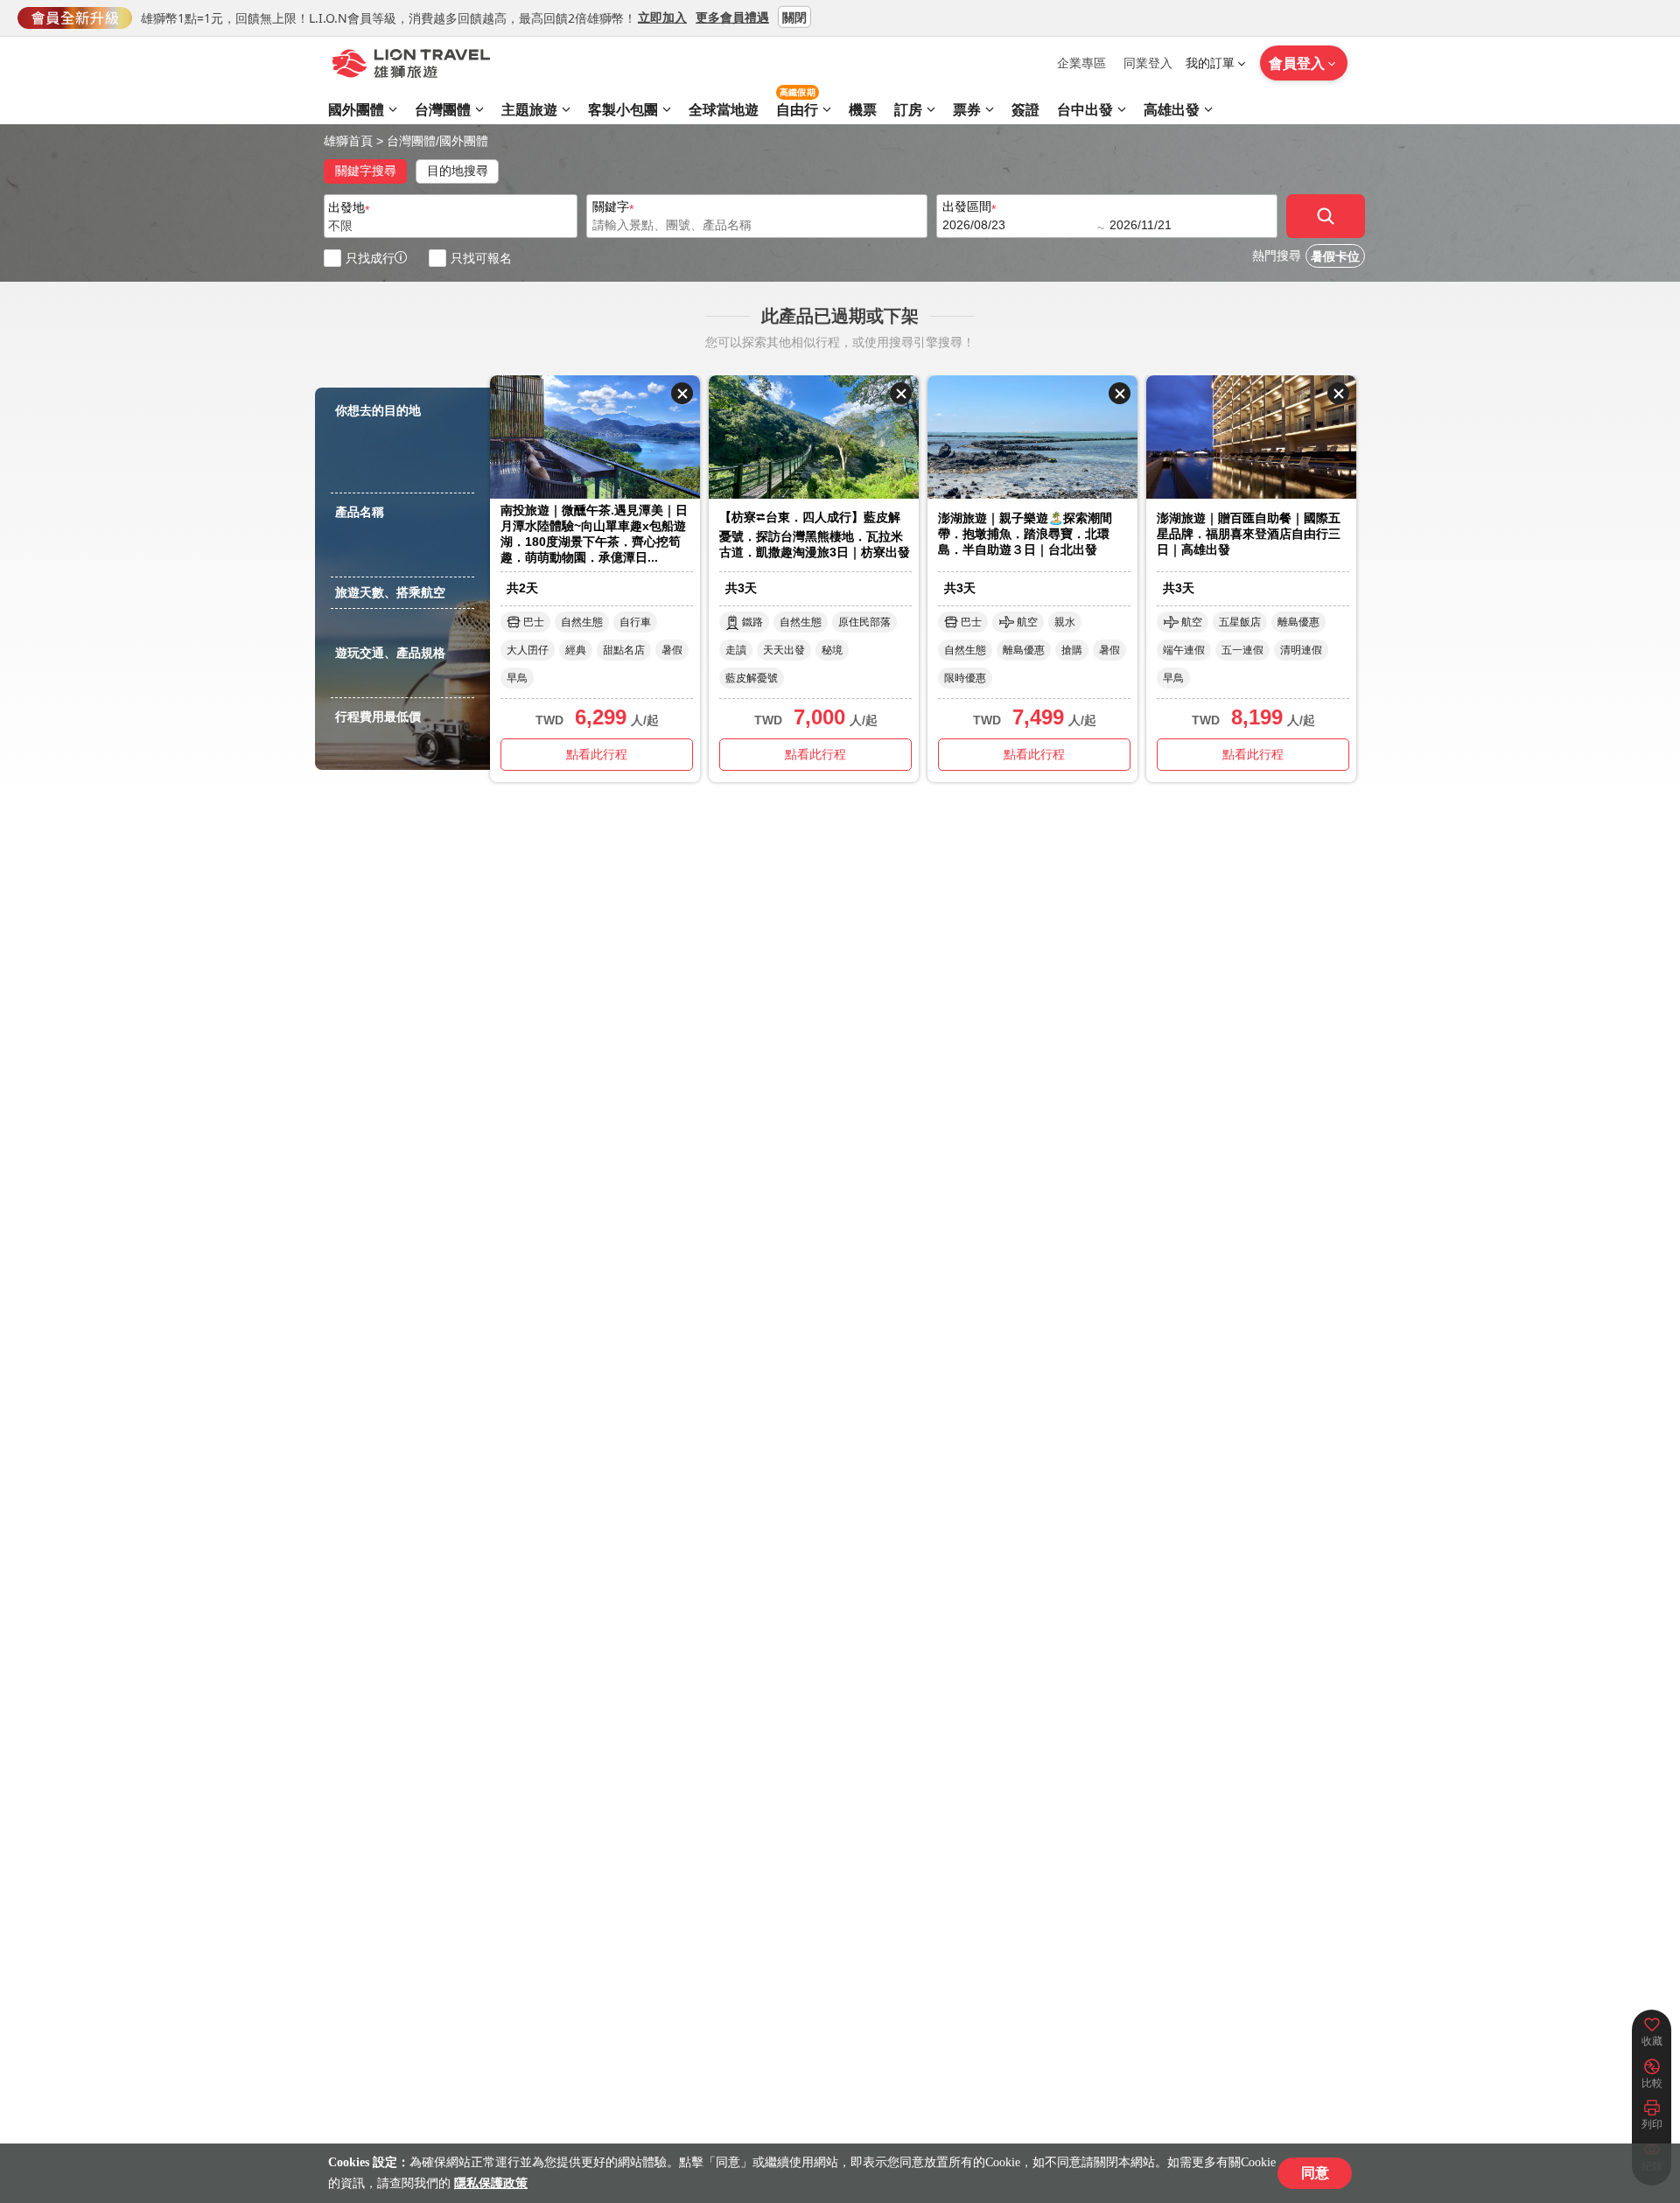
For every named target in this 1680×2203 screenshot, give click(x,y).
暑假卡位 (1335, 257)
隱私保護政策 (491, 2183)
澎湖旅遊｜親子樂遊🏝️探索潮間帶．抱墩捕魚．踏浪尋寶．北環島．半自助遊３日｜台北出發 (1025, 534)
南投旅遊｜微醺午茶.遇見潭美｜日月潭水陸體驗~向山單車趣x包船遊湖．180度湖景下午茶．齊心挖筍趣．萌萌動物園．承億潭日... (594, 534)
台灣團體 (411, 141)
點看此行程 (597, 754)
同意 (1315, 2173)
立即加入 (662, 16)
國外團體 (464, 141)
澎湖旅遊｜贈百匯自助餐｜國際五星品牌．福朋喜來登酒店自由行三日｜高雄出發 (1249, 534)
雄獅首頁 (348, 141)
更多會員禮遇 (732, 16)
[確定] (1326, 216)
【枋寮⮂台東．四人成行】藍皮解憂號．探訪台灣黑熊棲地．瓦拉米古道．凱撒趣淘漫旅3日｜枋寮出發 (815, 535)
